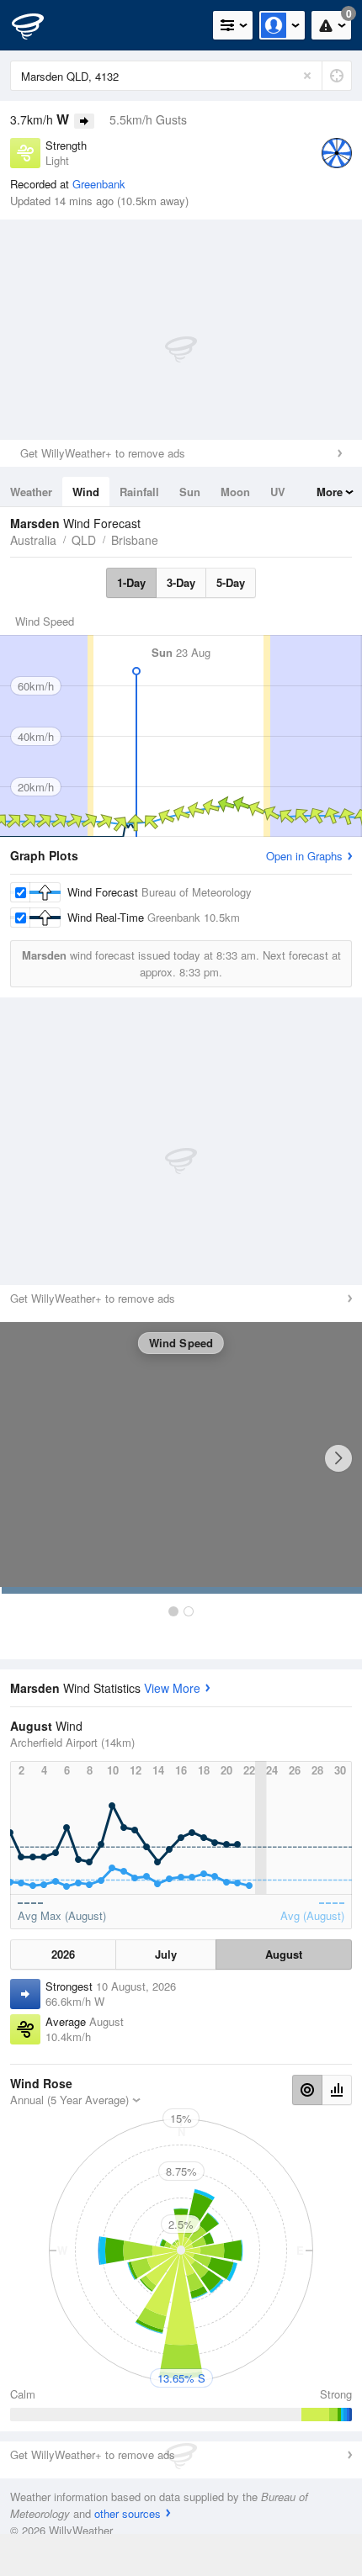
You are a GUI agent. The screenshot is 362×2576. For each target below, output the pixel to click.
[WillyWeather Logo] (38, 25)
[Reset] (307, 76)
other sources (128, 2513)
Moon (235, 492)
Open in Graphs (304, 856)
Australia (33, 540)
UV (278, 492)
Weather (31, 492)
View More (172, 1688)
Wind (86, 492)
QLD (84, 540)
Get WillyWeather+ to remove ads (103, 453)
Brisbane (135, 540)
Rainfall (139, 492)
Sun (190, 492)
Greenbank (99, 184)
